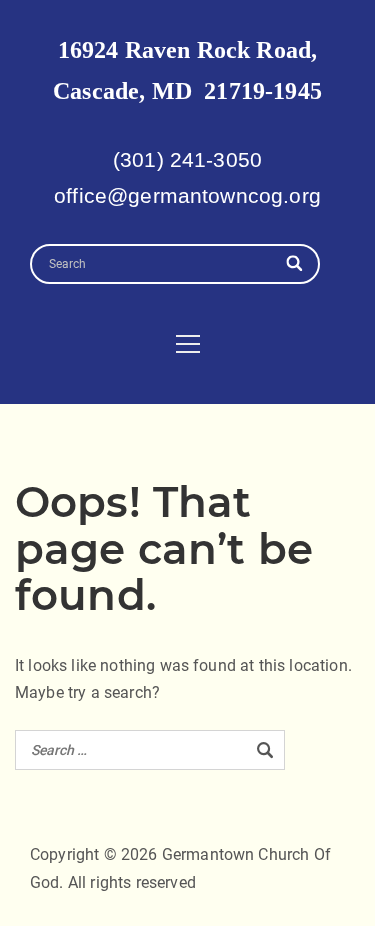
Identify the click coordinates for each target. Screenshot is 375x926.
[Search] (295, 264)
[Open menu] (188, 344)
